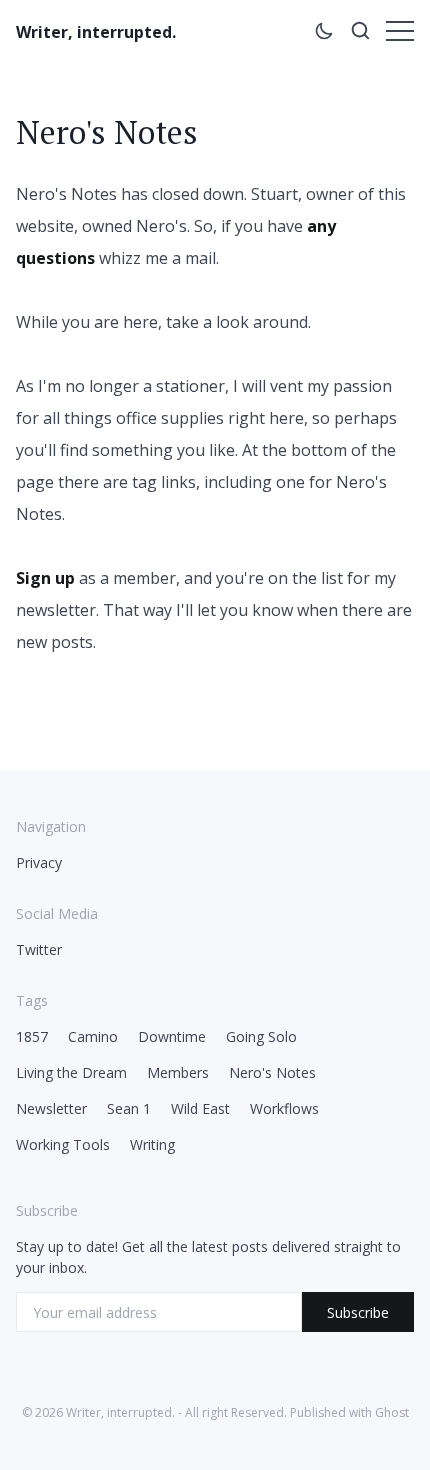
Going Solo (261, 1036)
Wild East (200, 1108)
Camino (93, 1036)
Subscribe (358, 1312)
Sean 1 (129, 1108)
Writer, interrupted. (96, 32)
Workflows (284, 1108)
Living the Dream (71, 1072)
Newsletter (51, 1108)
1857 (32, 1036)
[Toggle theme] (324, 34)
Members (178, 1072)
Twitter (39, 949)
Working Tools (63, 1144)
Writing (152, 1144)
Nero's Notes (272, 1072)
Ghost (392, 1412)
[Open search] (360, 34)
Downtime (172, 1036)
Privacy (39, 862)
